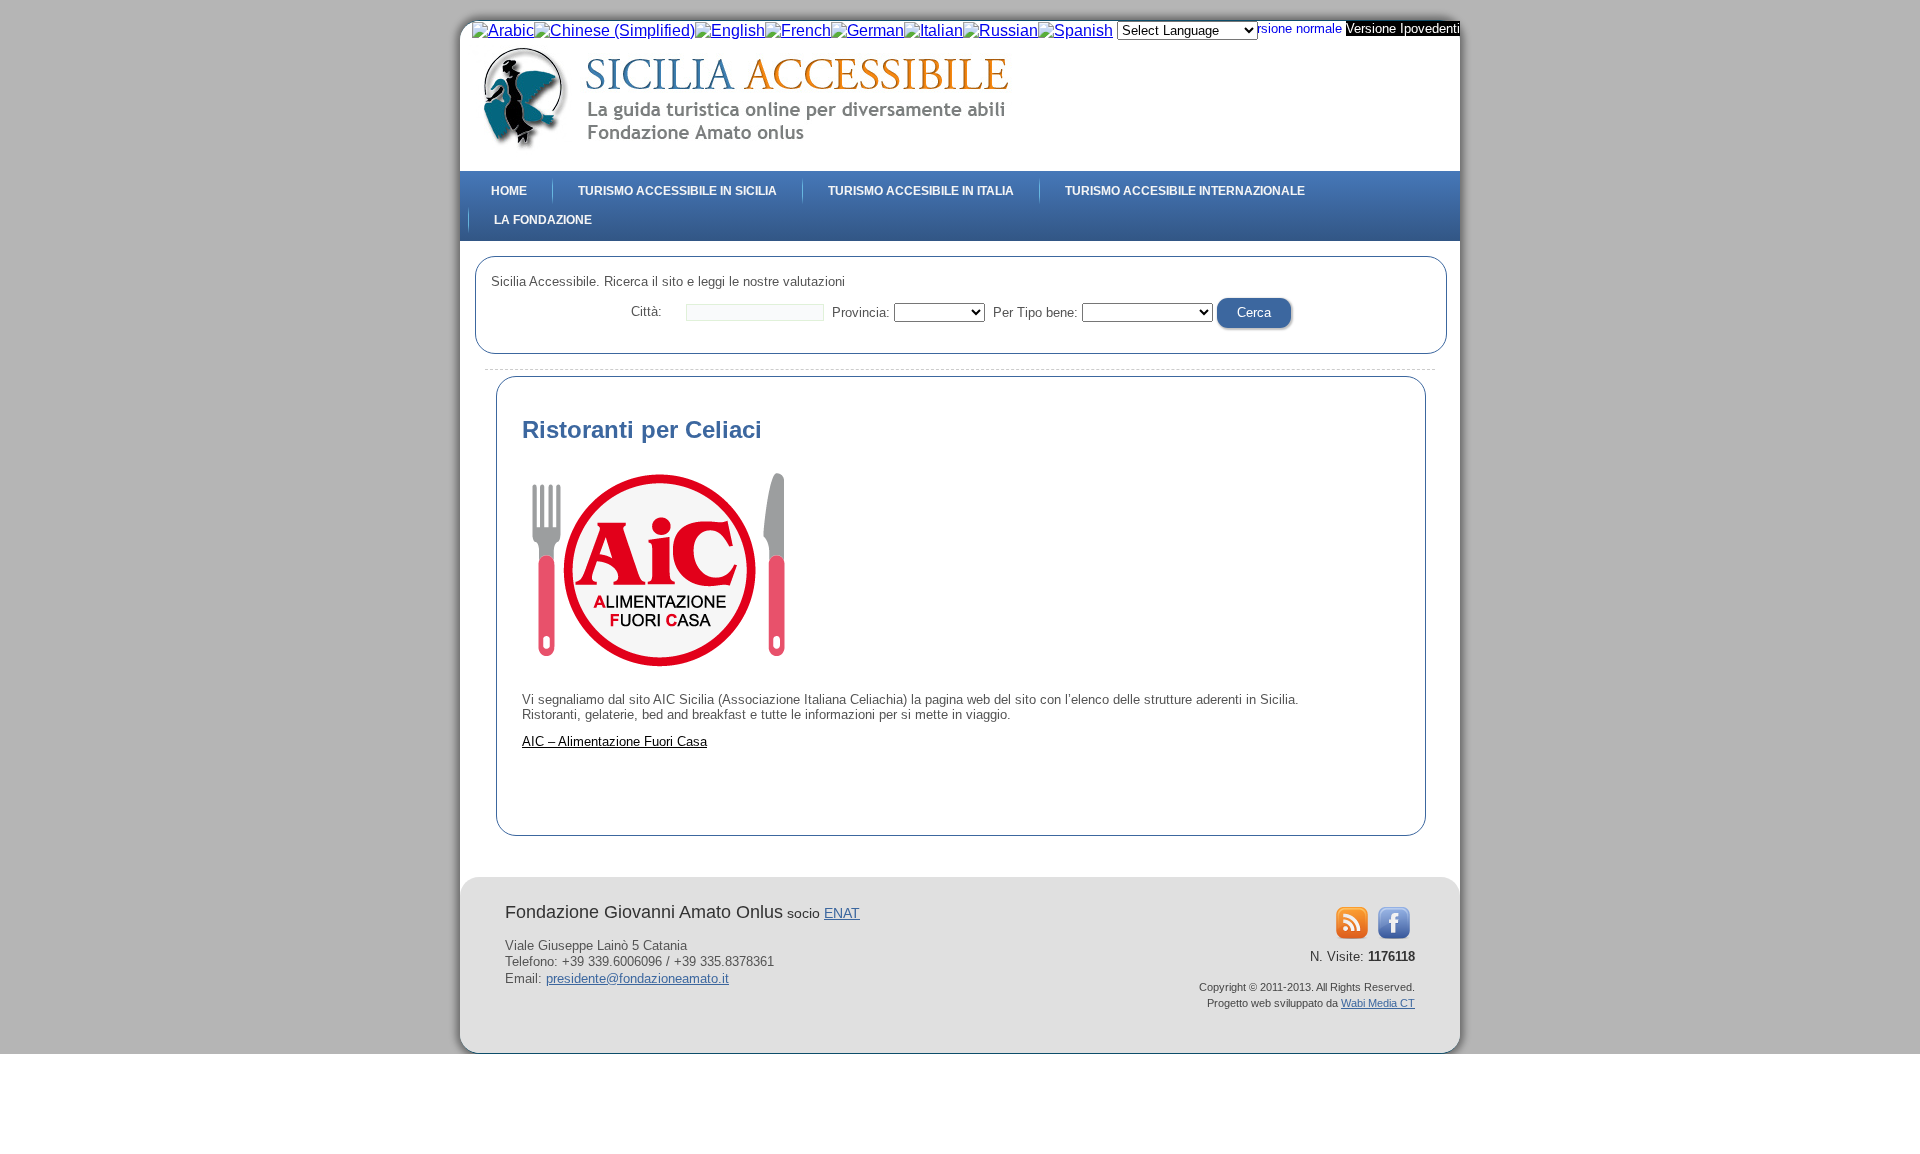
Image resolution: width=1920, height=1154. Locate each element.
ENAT (842, 913)
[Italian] (933, 30)
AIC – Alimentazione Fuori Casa (614, 741)
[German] (867, 30)
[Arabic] (503, 30)
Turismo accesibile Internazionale (1185, 191)
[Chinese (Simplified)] (614, 30)
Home (509, 191)
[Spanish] (1075, 30)
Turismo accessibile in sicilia (677, 191)
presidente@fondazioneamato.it (637, 978)
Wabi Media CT (1378, 1003)
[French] (798, 30)
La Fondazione (543, 220)
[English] (730, 30)
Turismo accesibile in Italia (921, 191)
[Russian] (1000, 30)
